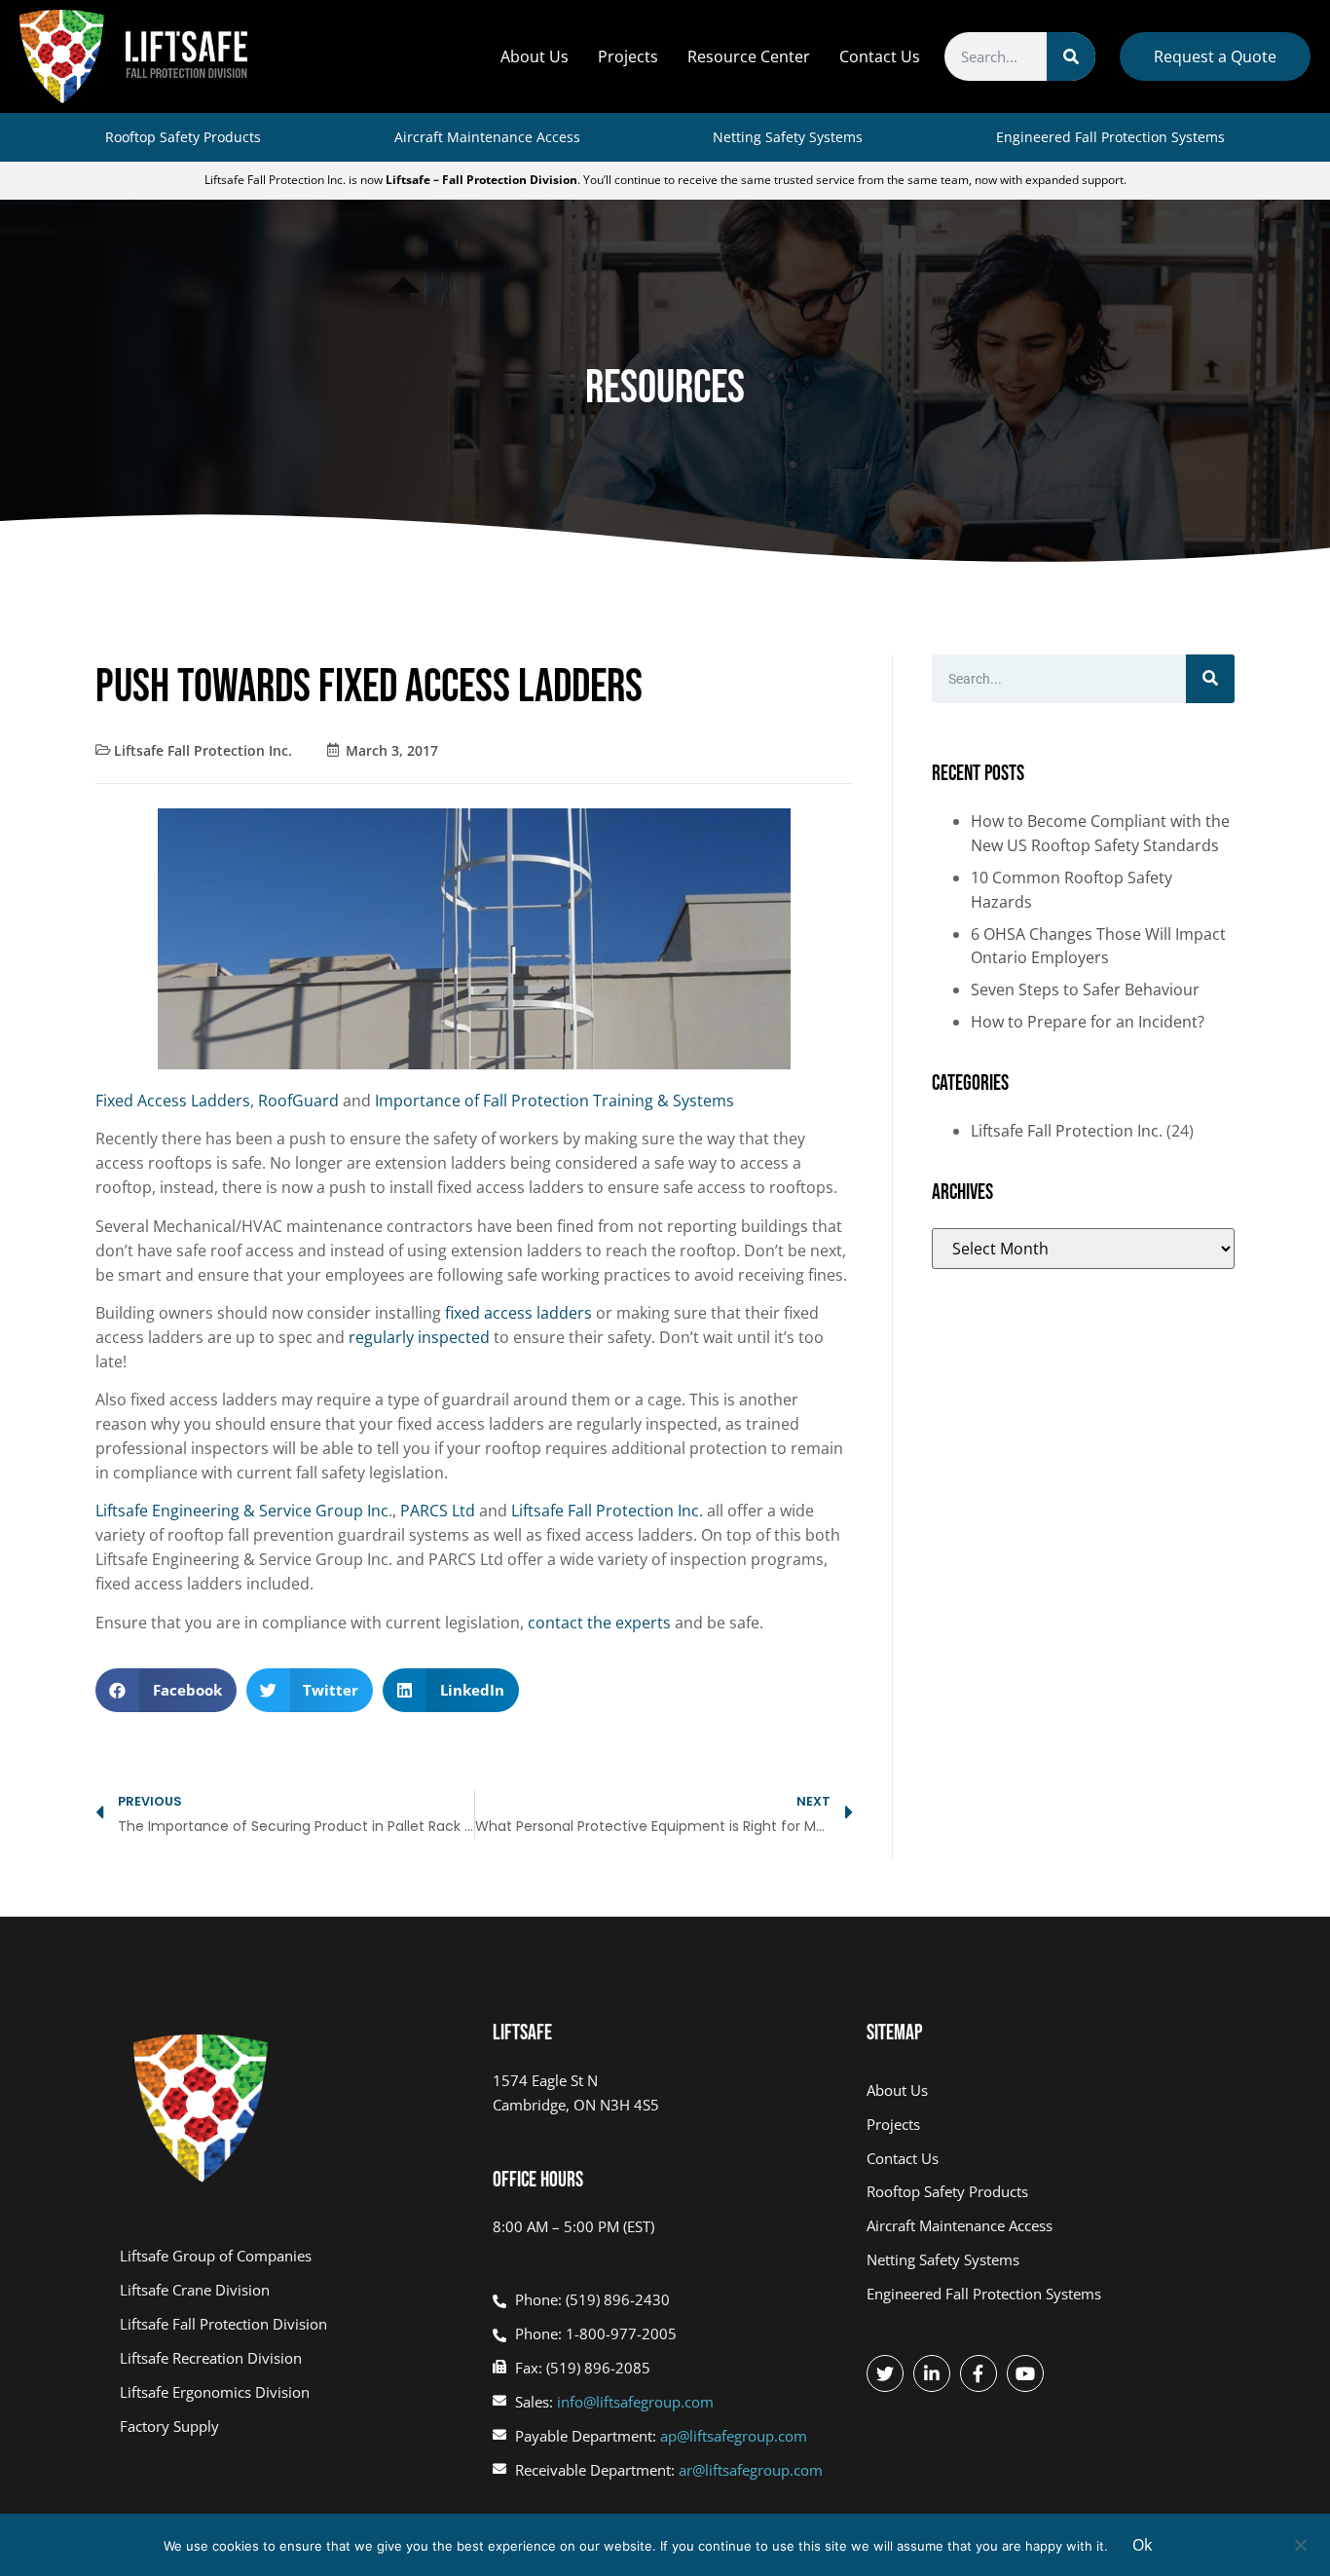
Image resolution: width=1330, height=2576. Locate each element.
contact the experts (599, 1623)
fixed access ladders (518, 1313)
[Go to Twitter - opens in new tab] (885, 2373)
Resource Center (749, 56)
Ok (1142, 2545)
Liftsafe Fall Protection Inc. (203, 750)
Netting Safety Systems (788, 137)
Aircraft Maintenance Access (487, 137)
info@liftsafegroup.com (635, 2402)
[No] (1300, 2543)
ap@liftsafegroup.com (734, 2436)
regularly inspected (421, 1337)
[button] (166, 1690)
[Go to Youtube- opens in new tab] (1025, 2373)
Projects (628, 56)
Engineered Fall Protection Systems (1110, 137)
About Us (535, 56)
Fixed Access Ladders (173, 1101)
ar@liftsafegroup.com (751, 2470)
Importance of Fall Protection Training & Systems (554, 1101)
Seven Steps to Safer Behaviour (1085, 989)
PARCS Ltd (438, 1511)
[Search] (1071, 56)
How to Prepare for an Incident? (1088, 1022)
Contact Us (880, 56)
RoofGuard (298, 1101)
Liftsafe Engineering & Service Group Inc (242, 1511)
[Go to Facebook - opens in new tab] (979, 2373)
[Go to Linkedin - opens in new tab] (932, 2373)
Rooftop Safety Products (183, 137)
